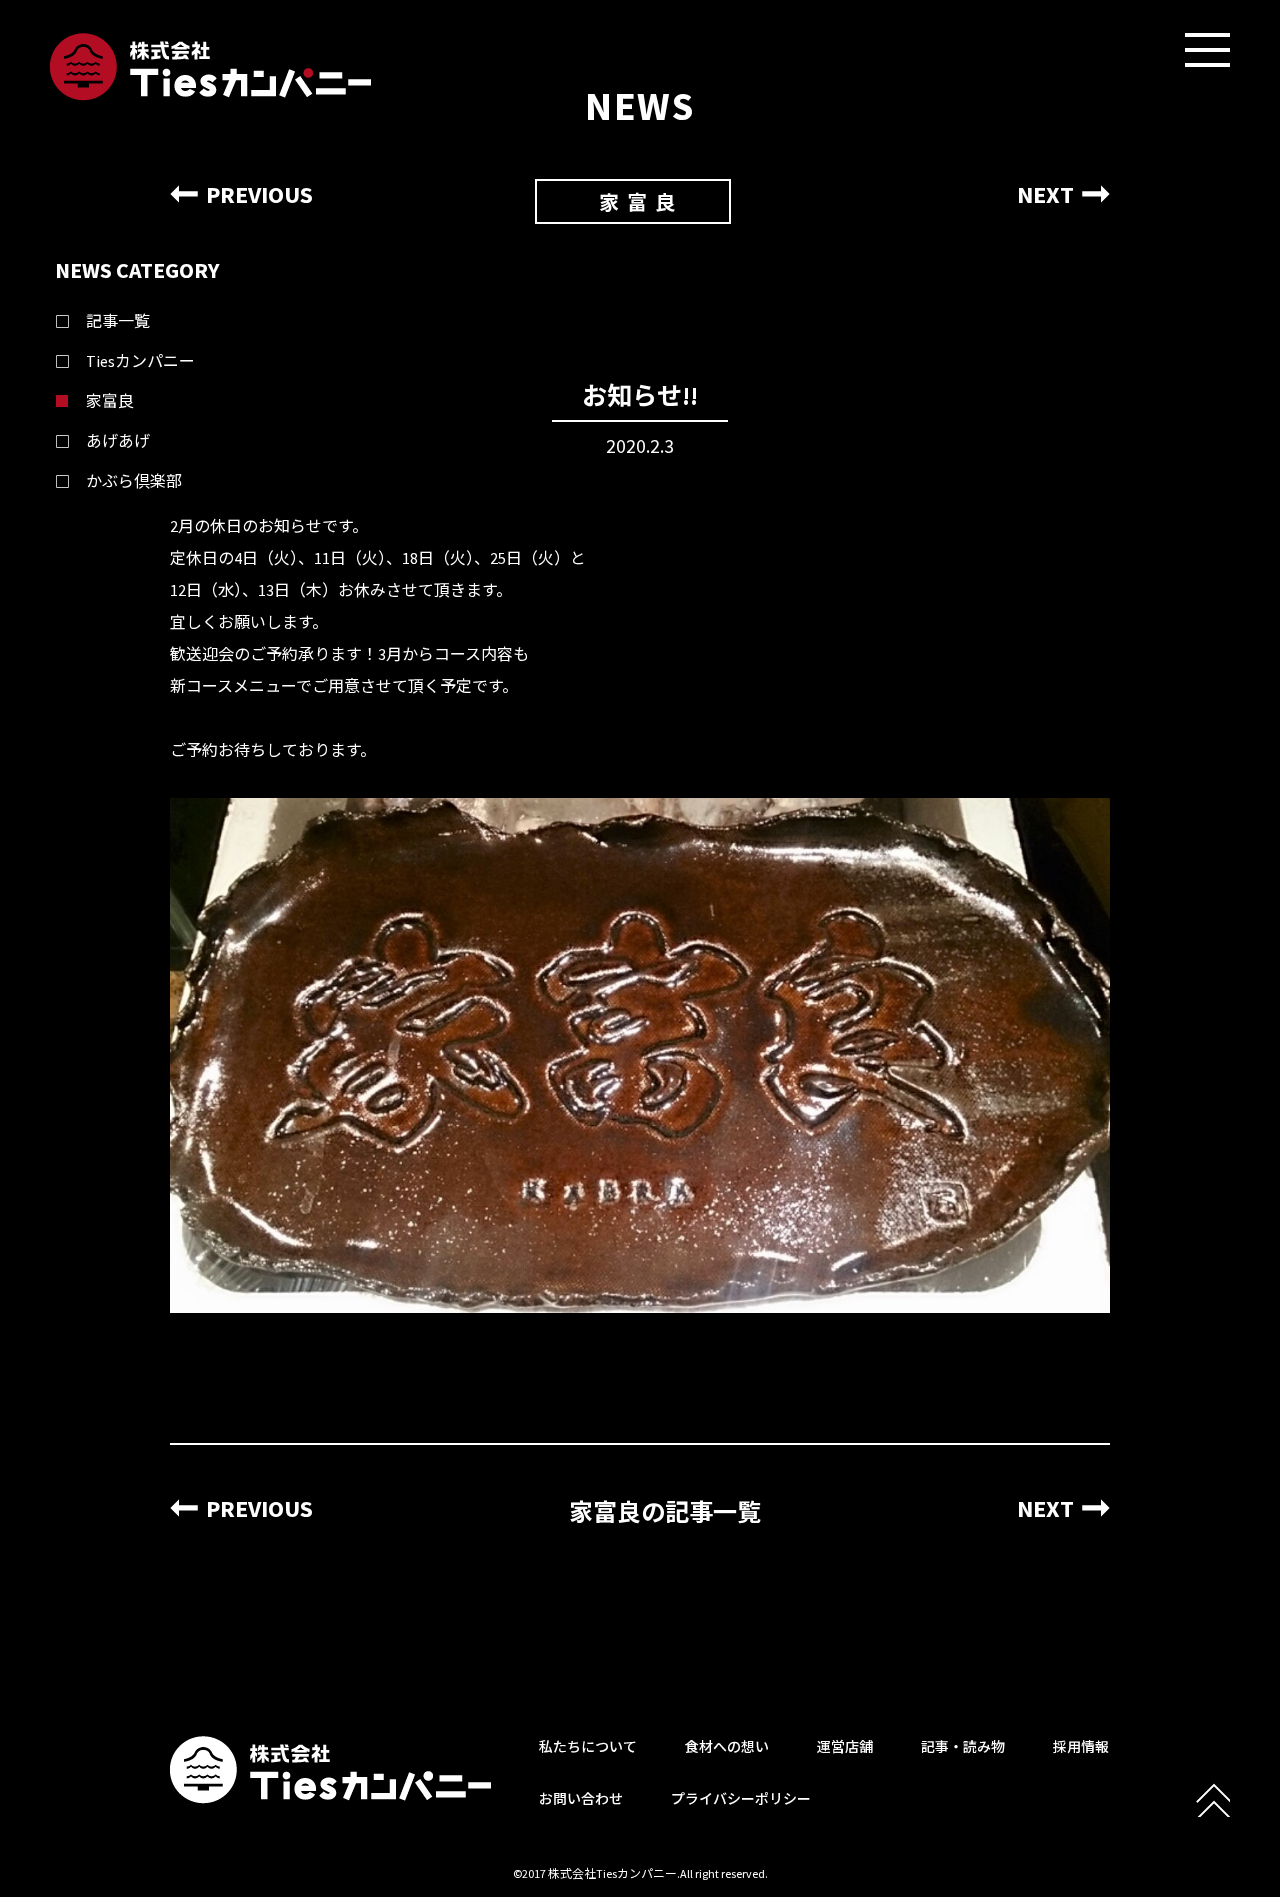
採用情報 (1081, 1747)
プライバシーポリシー (741, 1799)
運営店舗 (845, 1747)
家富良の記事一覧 (665, 1512)
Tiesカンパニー (140, 361)
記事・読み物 (963, 1747)
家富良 (110, 401)
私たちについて (588, 1747)
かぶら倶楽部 (134, 481)
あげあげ (118, 441)
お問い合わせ (581, 1799)
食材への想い (727, 1747)
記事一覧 (118, 321)
